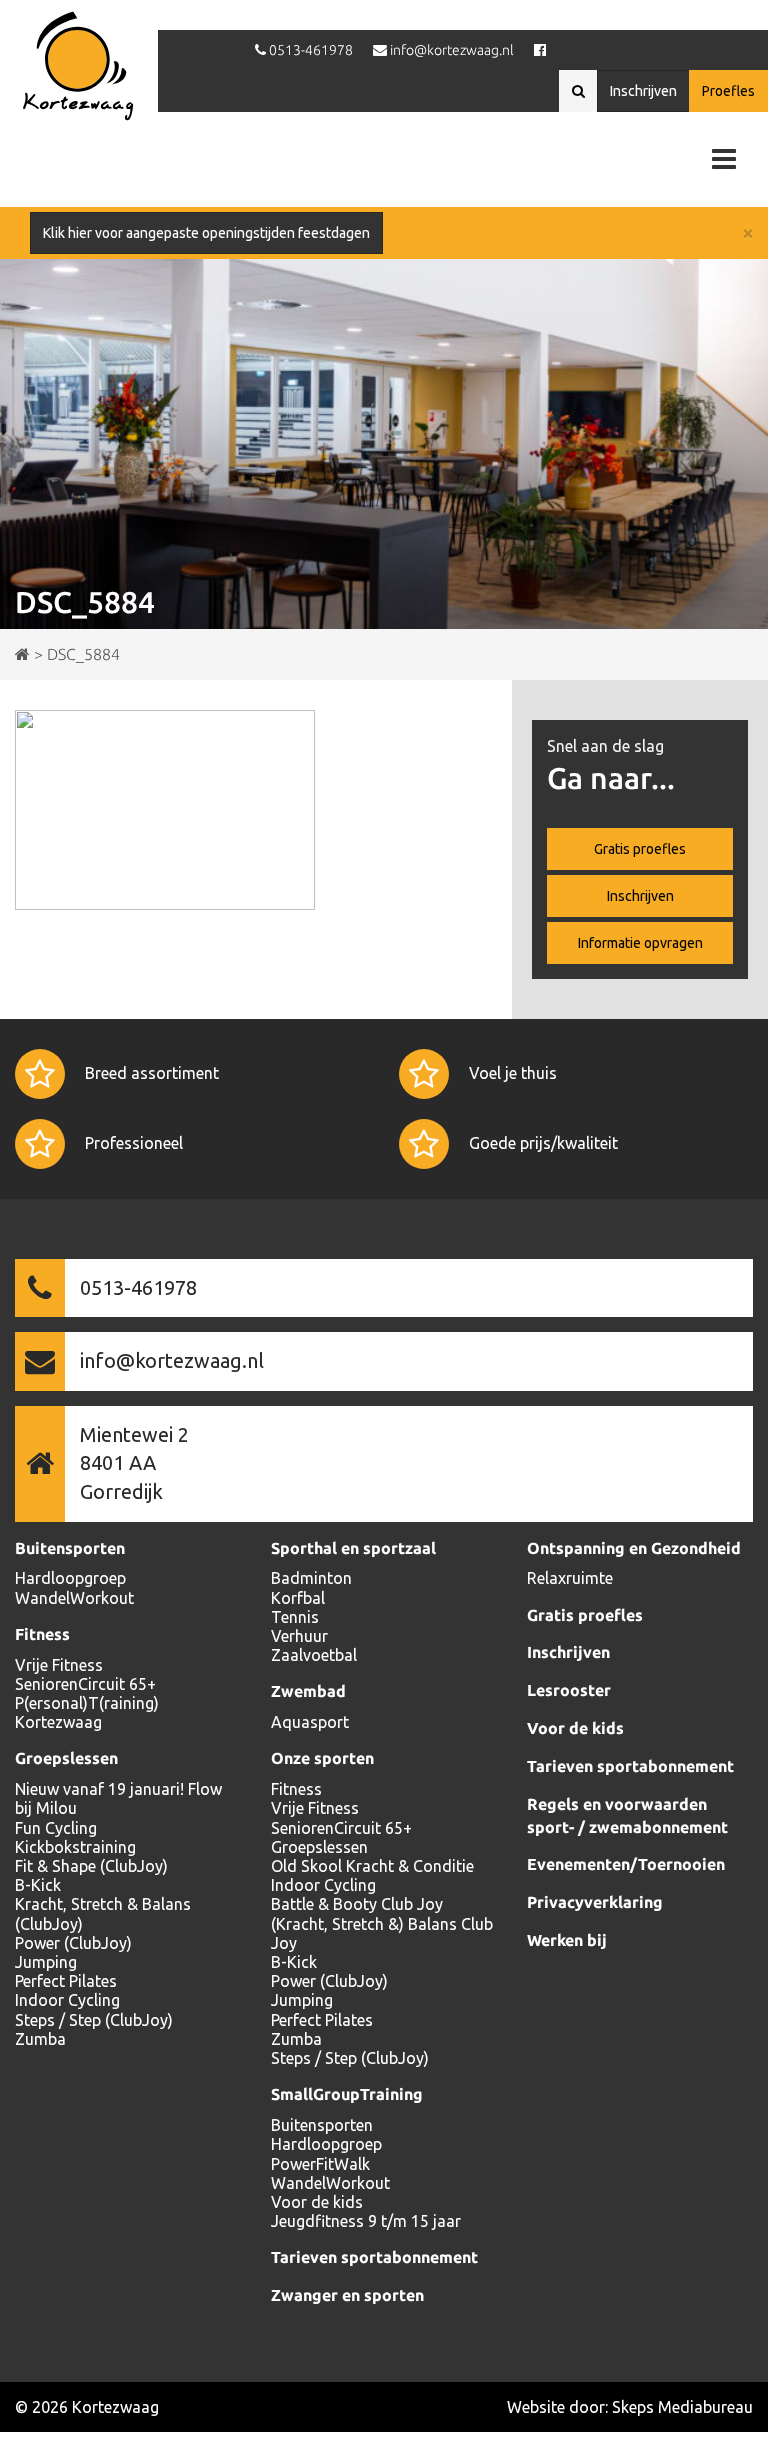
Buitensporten (70, 1548)
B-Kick (38, 1885)
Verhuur (299, 1636)
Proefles (728, 91)
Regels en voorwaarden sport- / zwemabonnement (627, 1815)
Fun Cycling (56, 1828)
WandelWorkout (74, 1598)
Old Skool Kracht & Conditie (372, 1866)
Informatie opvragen (640, 943)
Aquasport (310, 1722)
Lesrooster (569, 1690)
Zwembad (308, 1691)
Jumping (46, 1962)
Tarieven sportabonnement (374, 2257)
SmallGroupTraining (347, 2094)
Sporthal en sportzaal (353, 1548)
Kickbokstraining (75, 1847)
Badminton (311, 1578)
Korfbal (298, 1598)
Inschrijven (643, 91)
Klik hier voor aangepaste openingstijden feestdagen (206, 233)
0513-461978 (138, 1287)
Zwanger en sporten (347, 2295)
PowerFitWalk (320, 2164)
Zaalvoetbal (314, 1655)
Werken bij (567, 1940)
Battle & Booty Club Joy (357, 1904)
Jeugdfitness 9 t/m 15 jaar (366, 2221)
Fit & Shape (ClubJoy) (91, 1866)
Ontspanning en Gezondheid (634, 1548)
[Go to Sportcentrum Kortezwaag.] (22, 654)
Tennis (295, 1617)
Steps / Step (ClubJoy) (94, 2020)
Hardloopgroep (70, 1578)
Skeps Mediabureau (682, 2407)
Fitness (42, 1634)
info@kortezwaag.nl (172, 1360)
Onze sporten (322, 1758)
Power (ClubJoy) (73, 1943)
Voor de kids (317, 2202)
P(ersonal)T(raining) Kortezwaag (87, 1712)
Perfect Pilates (66, 1981)
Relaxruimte (570, 1578)
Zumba (40, 2039)
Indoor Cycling (67, 2000)
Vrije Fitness (59, 1665)
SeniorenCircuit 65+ (85, 1684)
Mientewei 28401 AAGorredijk (134, 1463)
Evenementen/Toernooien (626, 1864)
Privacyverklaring (595, 1902)
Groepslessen (66, 1758)
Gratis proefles (640, 849)
